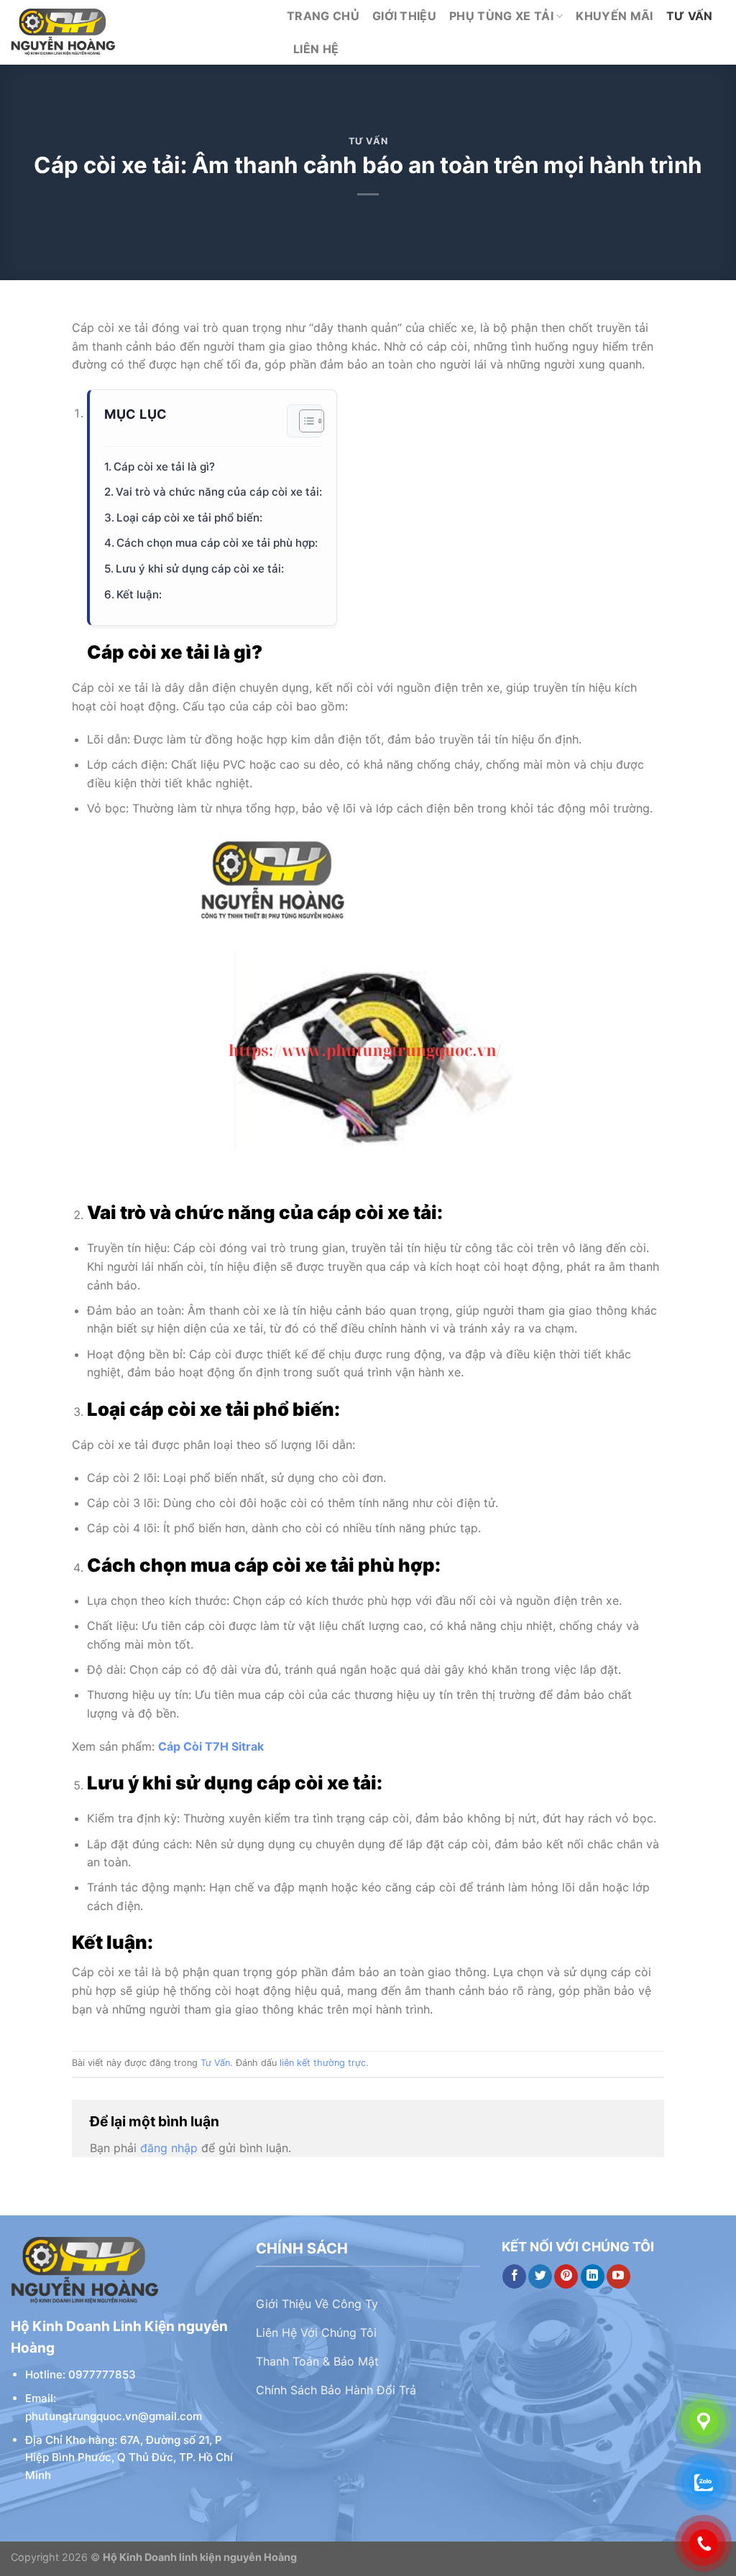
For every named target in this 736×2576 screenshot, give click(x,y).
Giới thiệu (404, 16)
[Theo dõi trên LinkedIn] (593, 2276)
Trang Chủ (323, 16)
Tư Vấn (690, 16)
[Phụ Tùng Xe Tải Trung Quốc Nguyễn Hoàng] (138, 32)
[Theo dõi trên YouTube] (618, 2276)
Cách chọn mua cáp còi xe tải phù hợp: (217, 543)
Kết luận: (139, 594)
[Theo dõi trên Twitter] (540, 2276)
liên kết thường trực (323, 2063)
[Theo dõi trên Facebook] (514, 2276)
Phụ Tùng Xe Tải (501, 16)
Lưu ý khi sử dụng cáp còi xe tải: (200, 569)
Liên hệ (316, 49)
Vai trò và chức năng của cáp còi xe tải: (219, 492)
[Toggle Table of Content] (304, 421)
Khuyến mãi (614, 16)
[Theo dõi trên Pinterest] (566, 2276)
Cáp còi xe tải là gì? (164, 467)
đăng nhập (169, 2148)
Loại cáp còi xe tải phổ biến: (189, 518)
